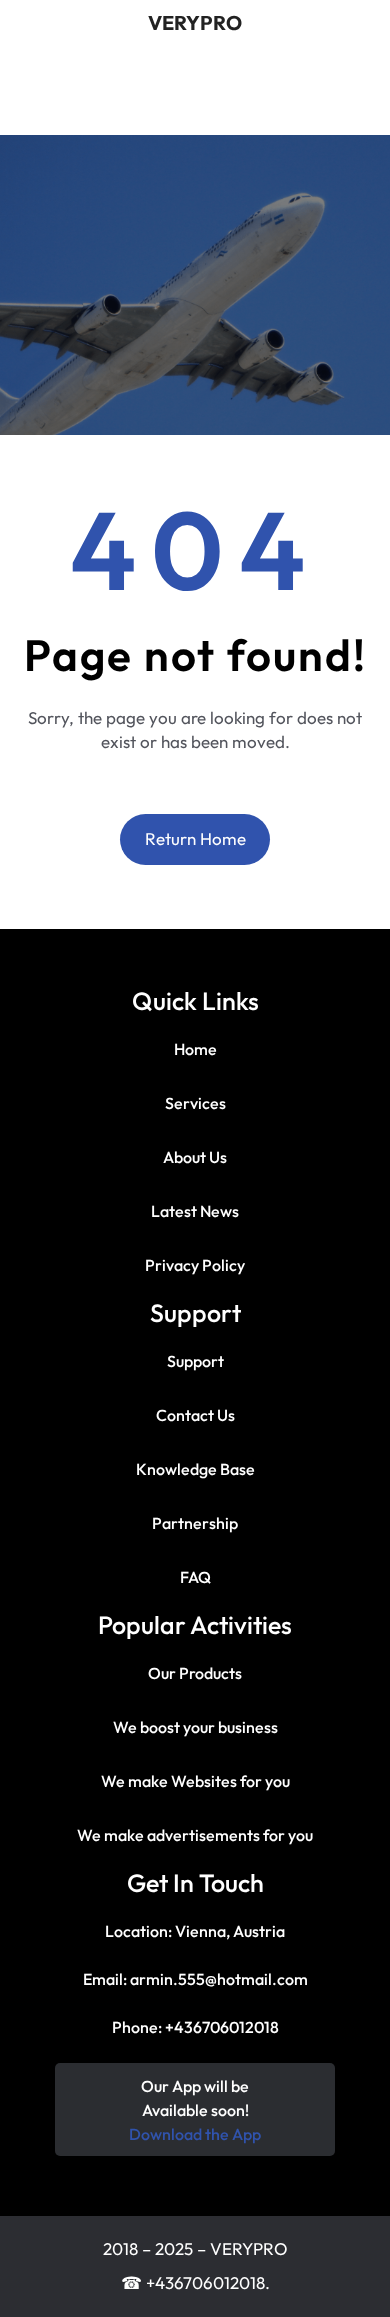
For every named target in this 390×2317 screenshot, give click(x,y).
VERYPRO (195, 22)
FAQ (195, 1577)
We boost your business (195, 1727)
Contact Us (195, 1415)
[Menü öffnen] (131, 104)
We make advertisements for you (195, 1835)
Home (195, 1049)
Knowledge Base (195, 1469)
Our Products (195, 1673)
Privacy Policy (195, 1265)
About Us (195, 1157)
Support (195, 1361)
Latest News (195, 1211)
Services (195, 1103)
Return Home (195, 838)
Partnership (195, 1523)
